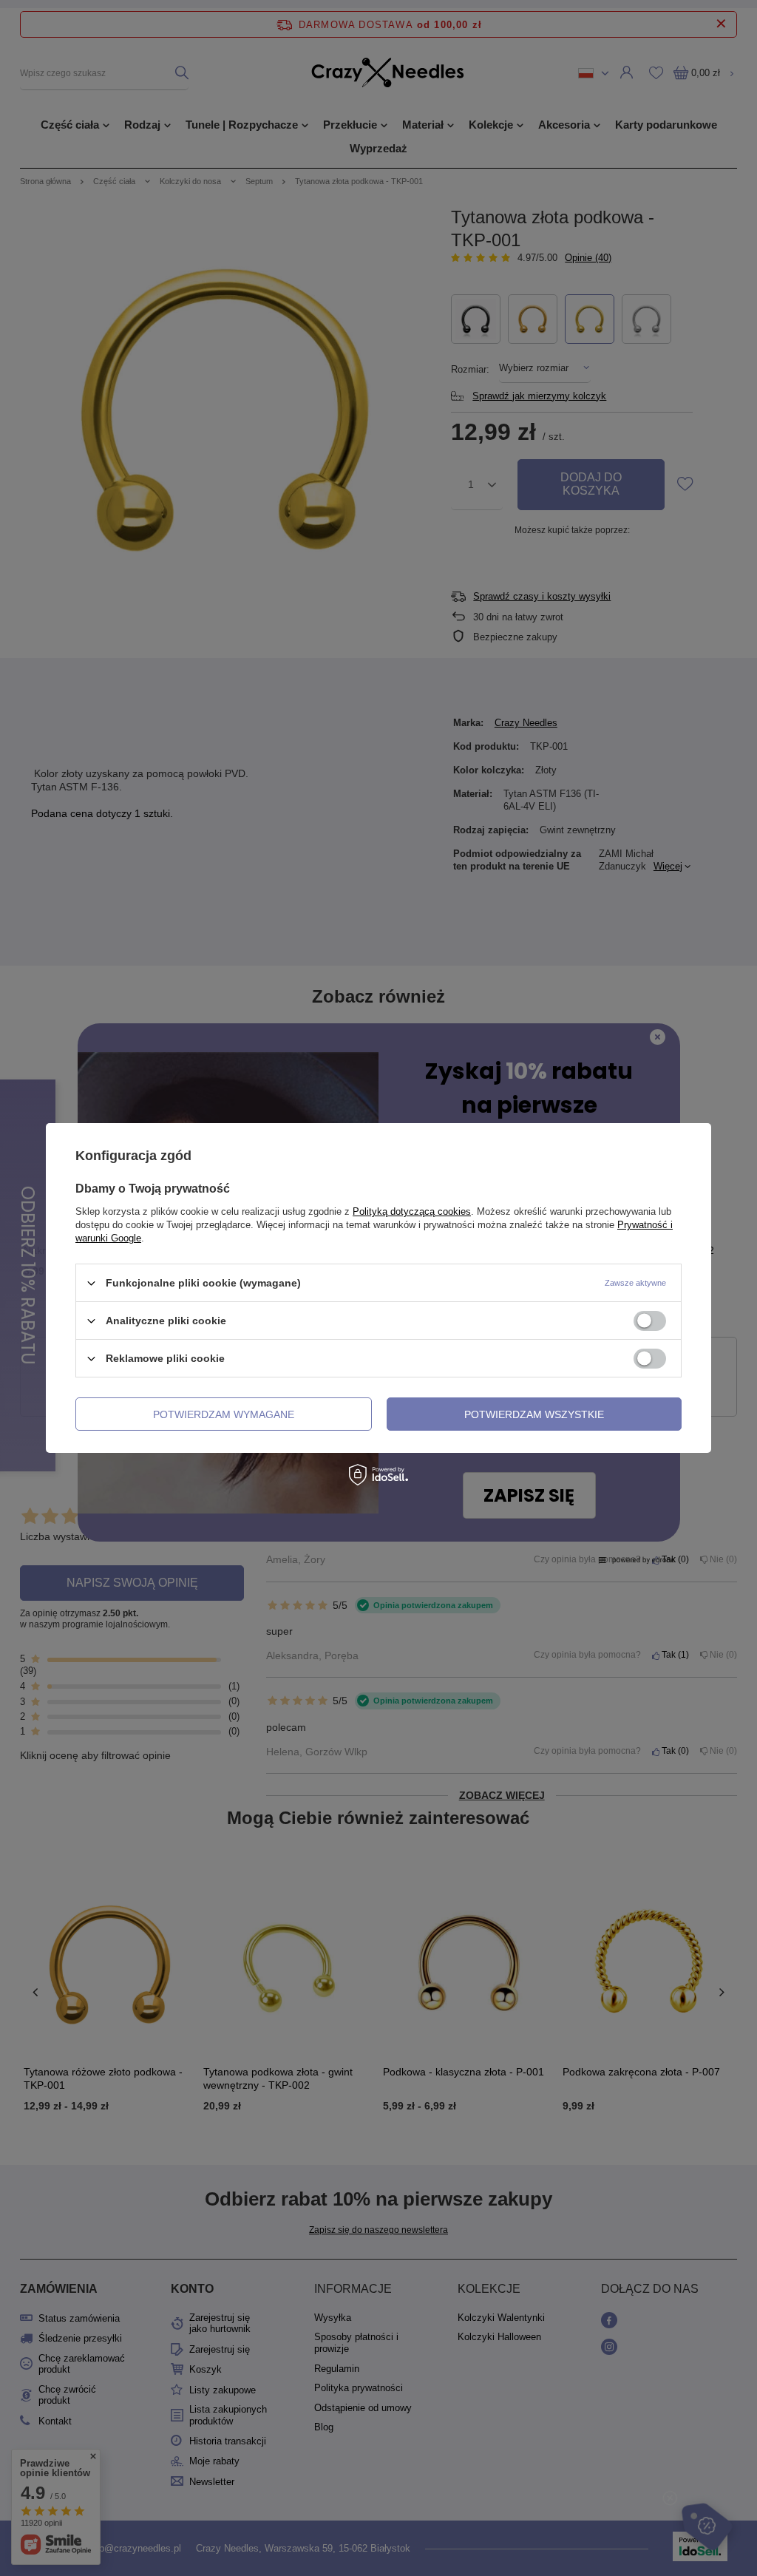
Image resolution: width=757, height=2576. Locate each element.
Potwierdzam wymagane (224, 1414)
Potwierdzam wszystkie (534, 1414)
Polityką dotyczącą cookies (412, 1211)
